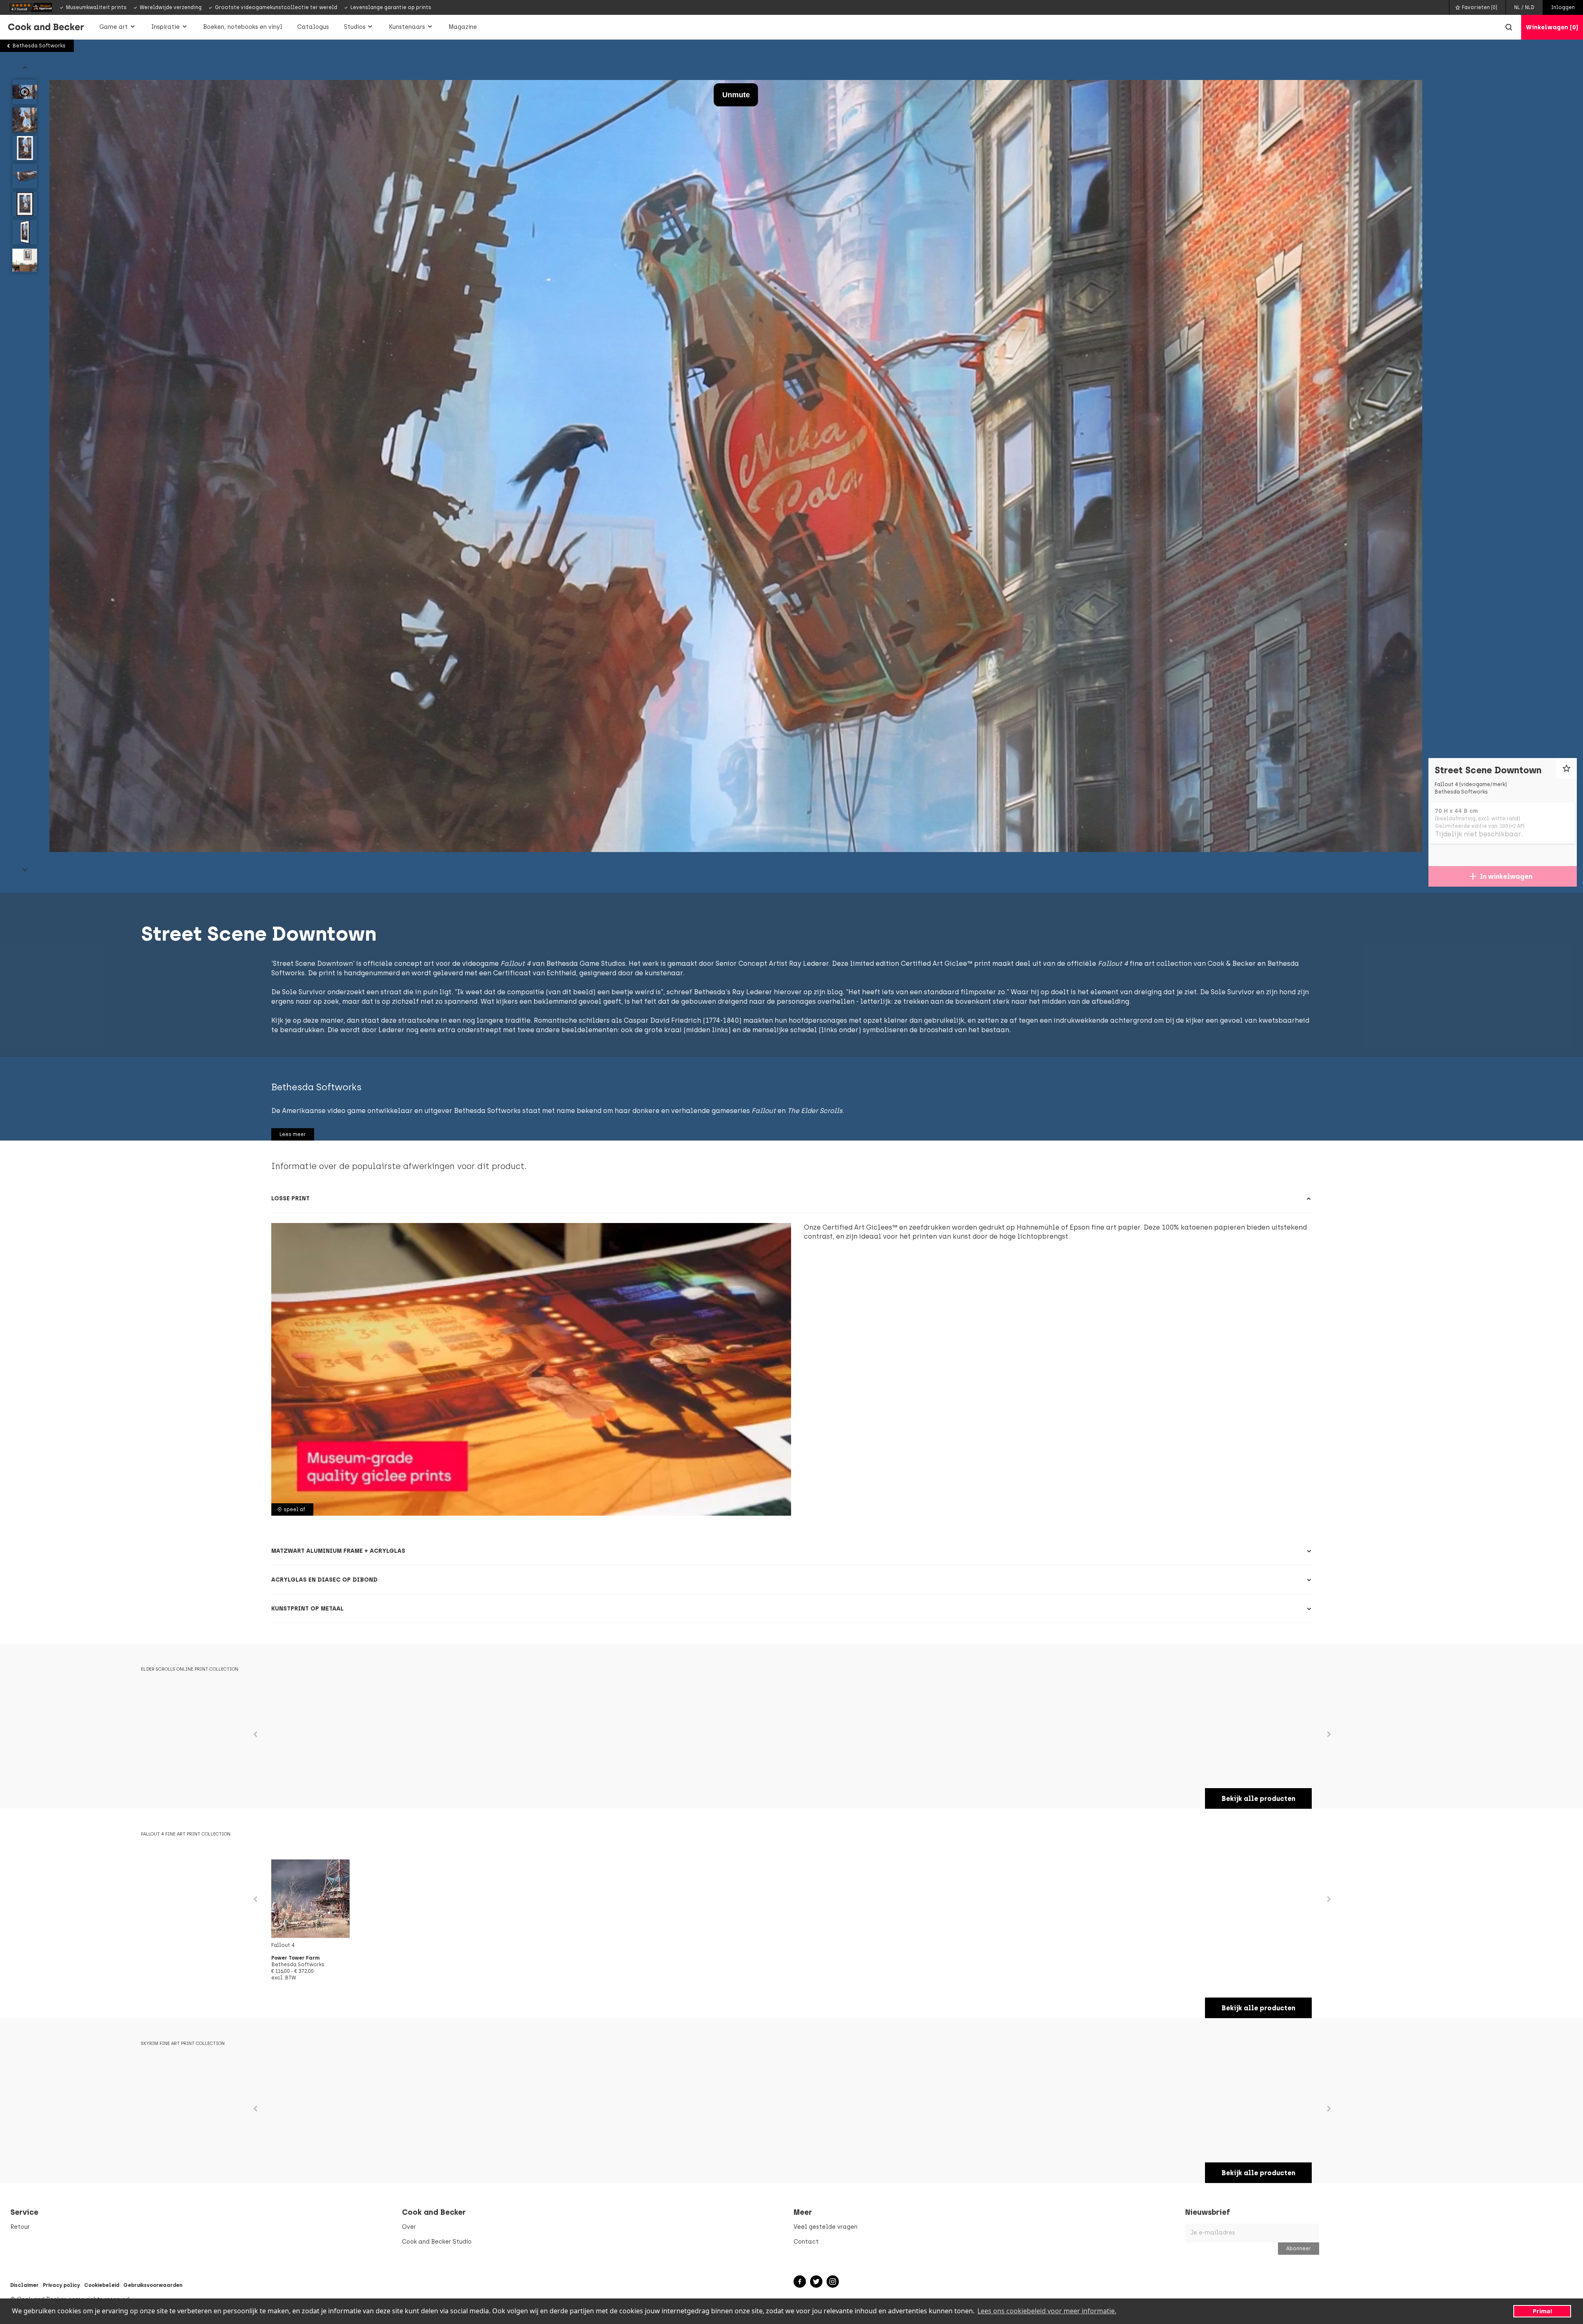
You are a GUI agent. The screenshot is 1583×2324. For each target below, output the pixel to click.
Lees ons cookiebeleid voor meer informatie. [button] (1047, 2311)
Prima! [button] (1542, 2311)
